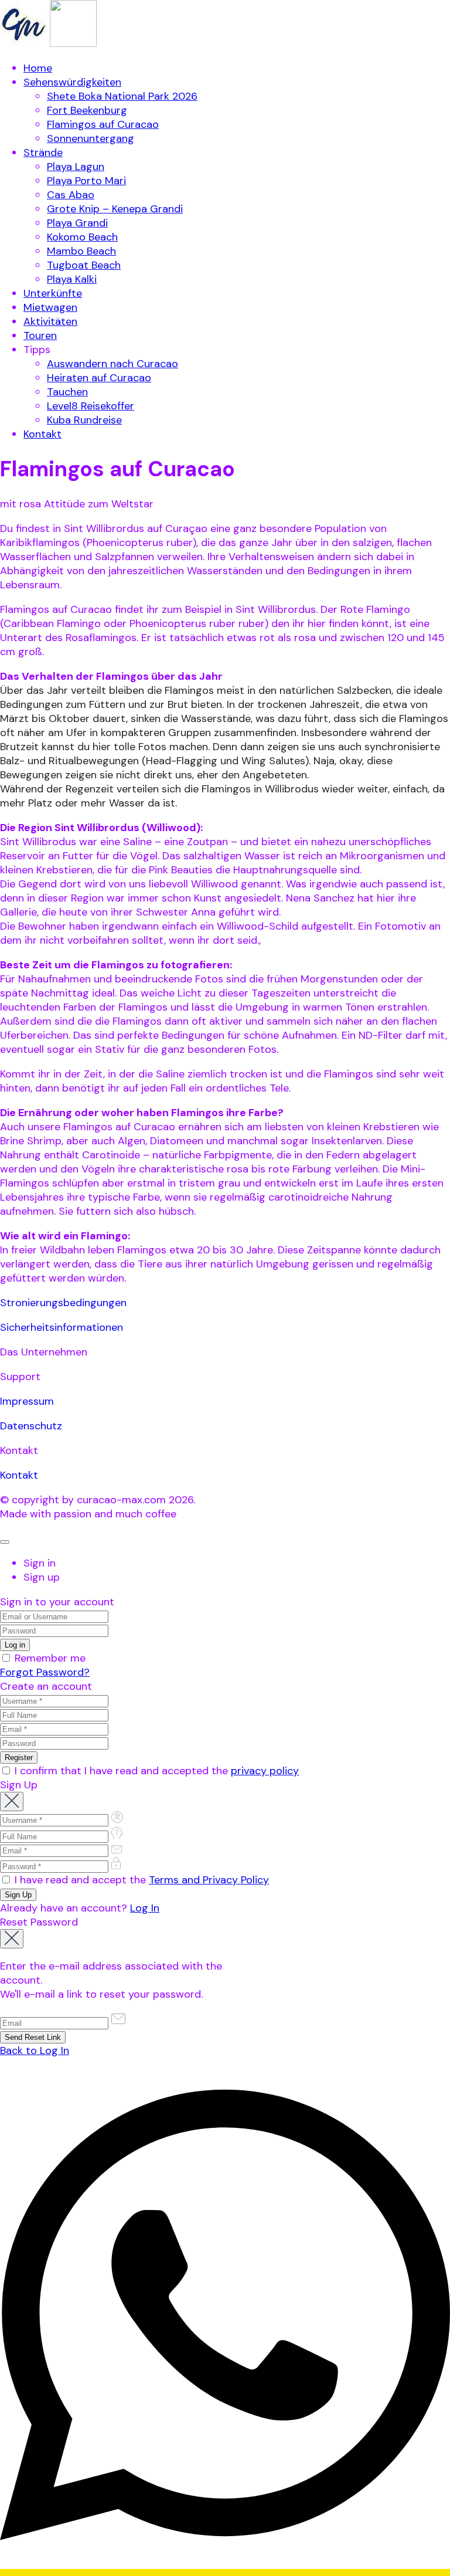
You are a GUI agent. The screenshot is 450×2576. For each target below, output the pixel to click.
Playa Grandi (77, 223)
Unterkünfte (53, 293)
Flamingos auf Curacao (103, 124)
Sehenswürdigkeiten (72, 82)
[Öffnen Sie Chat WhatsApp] (225, 2569)
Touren (40, 335)
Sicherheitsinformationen (62, 1327)
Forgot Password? (45, 1672)
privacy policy (265, 1771)
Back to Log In (35, 2050)
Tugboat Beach (84, 265)
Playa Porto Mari (86, 181)
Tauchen (67, 392)
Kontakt (42, 434)
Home (38, 68)
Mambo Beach (81, 251)
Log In (145, 1908)
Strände (43, 152)
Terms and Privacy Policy (209, 1880)
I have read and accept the (140, 1880)
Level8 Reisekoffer (91, 406)
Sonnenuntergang (91, 138)
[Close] (5, 1542)
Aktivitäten (50, 321)
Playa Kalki (72, 279)
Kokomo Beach (82, 237)
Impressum (27, 1401)
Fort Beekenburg (87, 110)
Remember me (49, 1658)
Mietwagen (50, 307)
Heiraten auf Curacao (99, 378)
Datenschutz (31, 1426)
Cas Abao (71, 195)
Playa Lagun (76, 167)
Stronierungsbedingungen (63, 1303)
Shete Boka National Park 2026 (122, 96)
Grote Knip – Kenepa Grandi (115, 209)
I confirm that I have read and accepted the (155, 1771)
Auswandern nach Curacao (112, 364)
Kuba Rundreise (84, 420)
